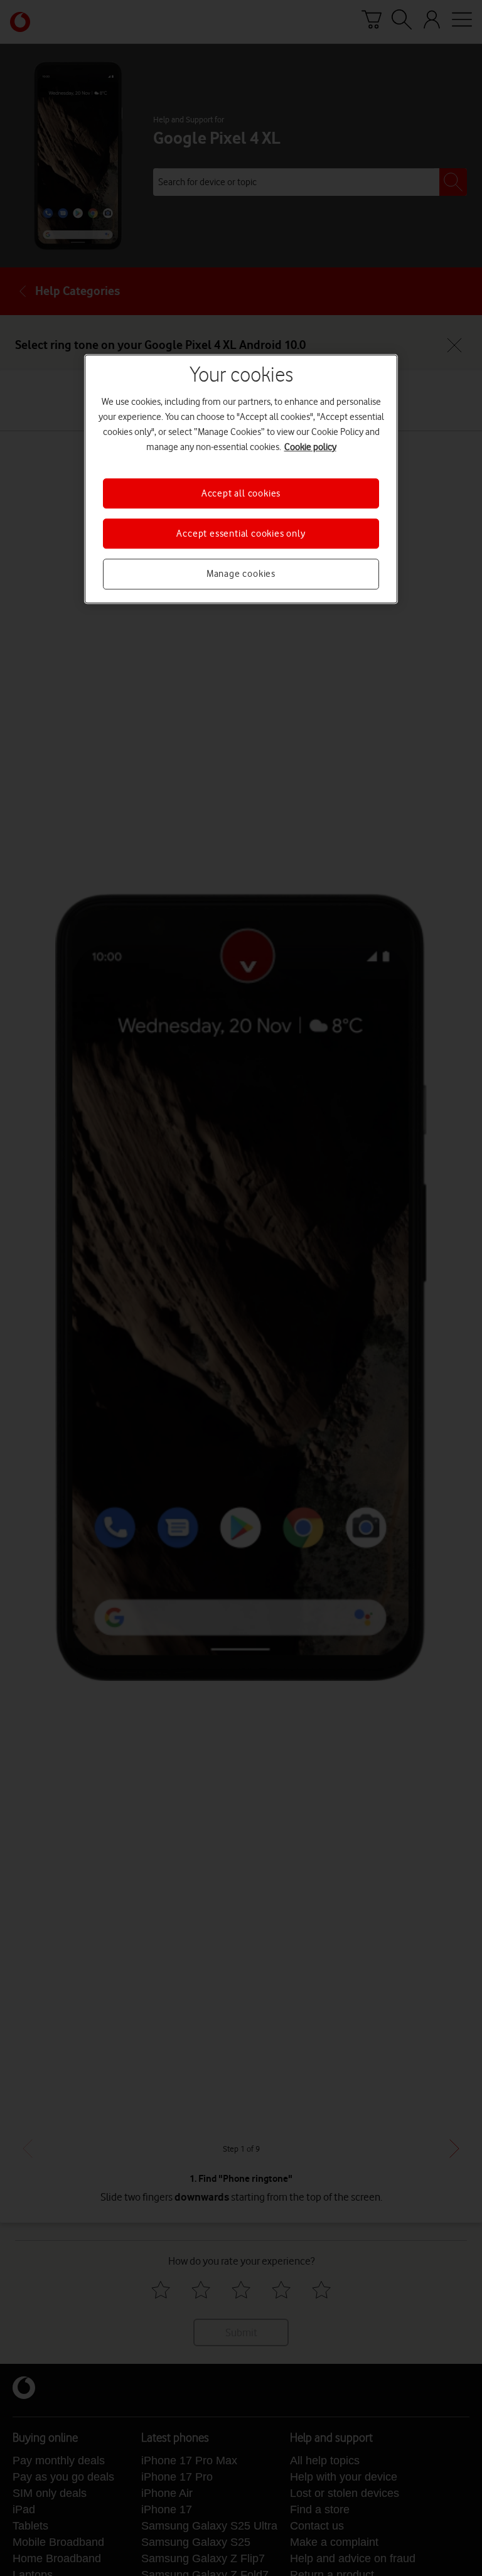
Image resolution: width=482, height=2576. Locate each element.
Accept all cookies (241, 493)
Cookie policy (310, 447)
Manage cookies (241, 574)
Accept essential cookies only (241, 534)
